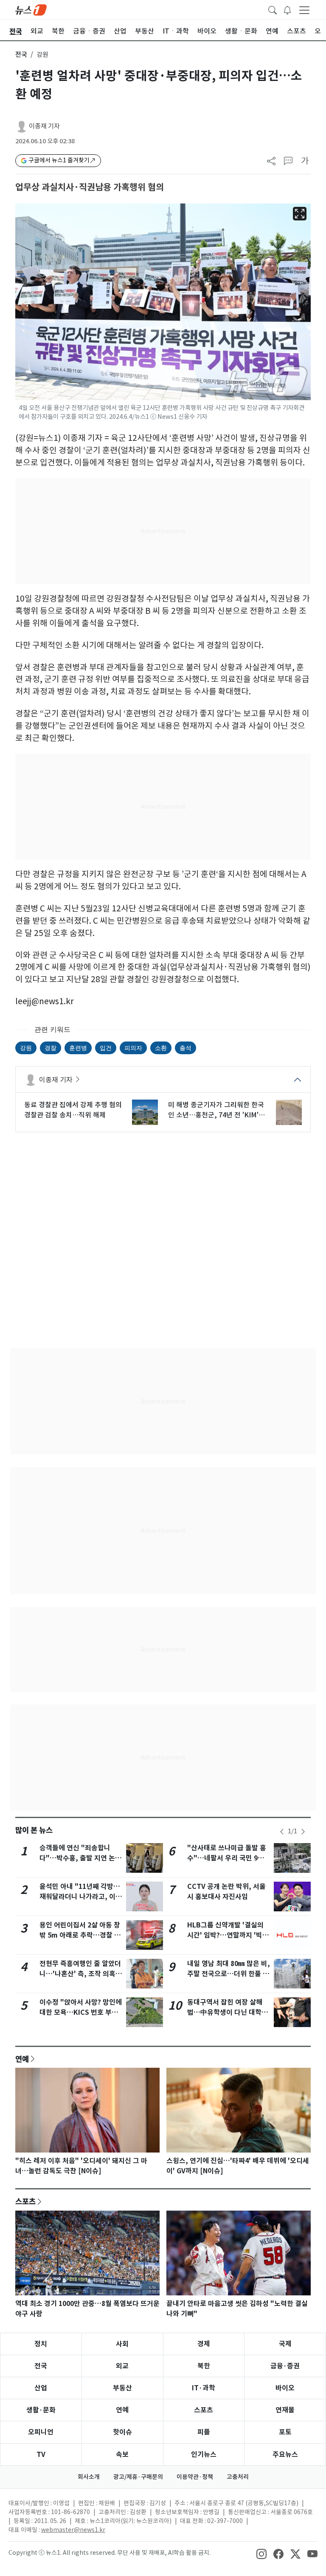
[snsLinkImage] (261, 2554)
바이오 (285, 2388)
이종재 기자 (44, 126)
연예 (22, 2059)
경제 (204, 2344)
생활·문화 (41, 2410)
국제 (285, 2344)
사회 (122, 2344)
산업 (41, 2388)
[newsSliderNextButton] (303, 1832)
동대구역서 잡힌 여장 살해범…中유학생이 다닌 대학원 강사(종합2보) (228, 2012)
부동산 (122, 2388)
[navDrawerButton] (304, 10)
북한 (204, 2366)
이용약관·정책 (195, 2477)
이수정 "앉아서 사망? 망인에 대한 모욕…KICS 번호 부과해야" (81, 2012)
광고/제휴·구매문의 (138, 2477)
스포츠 (25, 2201)
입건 (106, 1048)
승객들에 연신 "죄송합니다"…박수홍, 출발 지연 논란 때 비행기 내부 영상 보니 (80, 1858)
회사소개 (89, 2477)
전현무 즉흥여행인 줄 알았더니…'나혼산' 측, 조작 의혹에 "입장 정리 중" (81, 1974)
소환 (161, 1048)
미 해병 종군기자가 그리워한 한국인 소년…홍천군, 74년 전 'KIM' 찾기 (216, 1110)
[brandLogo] (31, 9)
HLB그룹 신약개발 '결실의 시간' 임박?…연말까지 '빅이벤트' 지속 (228, 1935)
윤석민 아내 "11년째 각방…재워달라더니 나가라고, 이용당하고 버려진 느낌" (81, 1897)
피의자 (133, 1048)
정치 (41, 2344)
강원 (26, 1048)
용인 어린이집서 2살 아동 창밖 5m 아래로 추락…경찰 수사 (80, 1935)
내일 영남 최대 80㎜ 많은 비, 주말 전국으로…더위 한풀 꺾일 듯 (229, 1974)
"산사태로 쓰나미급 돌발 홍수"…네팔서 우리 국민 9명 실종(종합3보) (227, 1858)
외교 (122, 2366)
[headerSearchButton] (273, 9)
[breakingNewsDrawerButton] (287, 9)
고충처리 (238, 2477)
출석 (185, 1048)
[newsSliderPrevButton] (282, 1832)
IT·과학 (204, 2388)
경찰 (51, 1048)
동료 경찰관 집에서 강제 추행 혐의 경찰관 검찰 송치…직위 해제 (73, 1110)
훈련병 (78, 1048)
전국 (21, 54)
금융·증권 (285, 2366)
